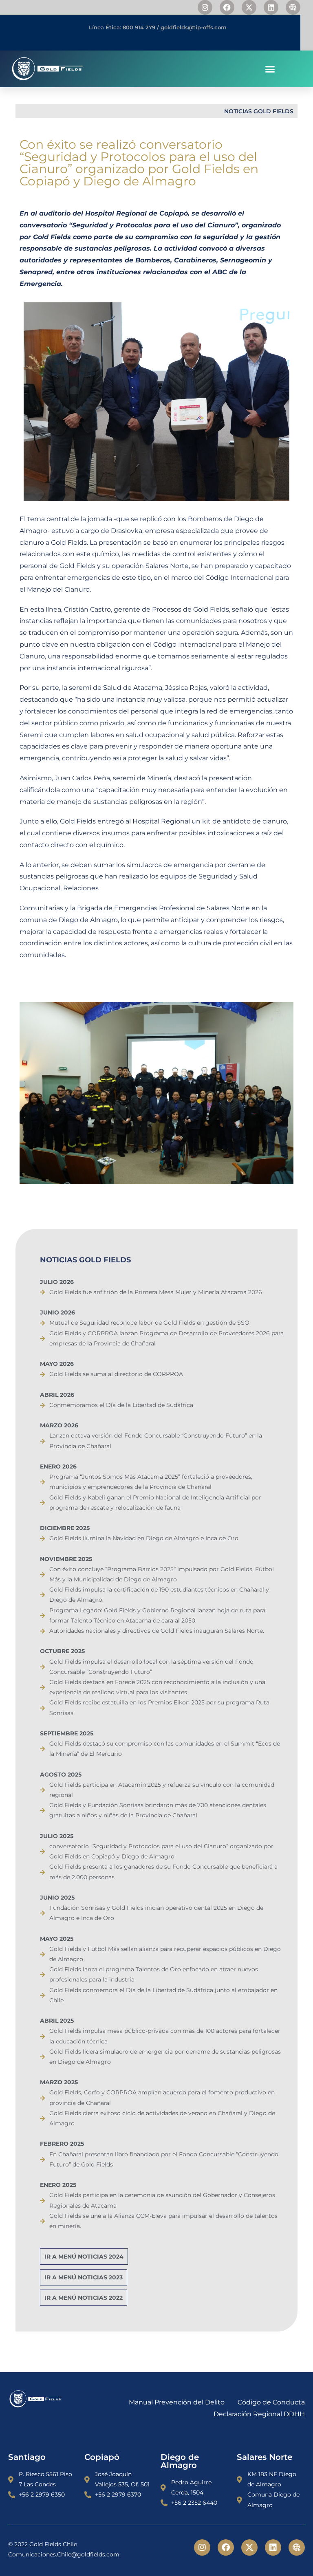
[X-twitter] (249, 7)
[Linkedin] (271, 7)
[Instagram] (205, 7)
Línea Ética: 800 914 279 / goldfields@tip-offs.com (158, 27)
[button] (270, 69)
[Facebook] (227, 7)
